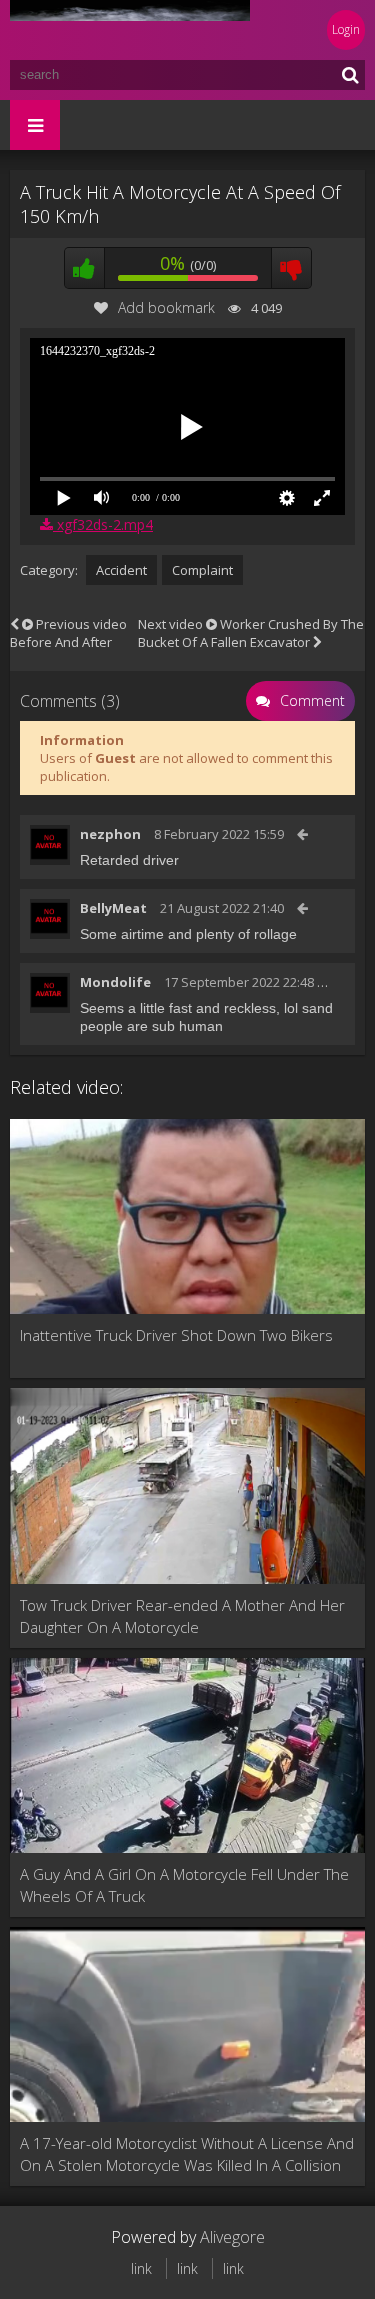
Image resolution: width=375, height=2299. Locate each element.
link (141, 2268)
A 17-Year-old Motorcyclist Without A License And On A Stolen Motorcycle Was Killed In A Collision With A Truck (187, 2154)
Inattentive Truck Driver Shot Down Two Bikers (176, 1335)
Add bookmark (166, 307)
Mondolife (115, 982)
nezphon (110, 834)
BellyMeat (113, 908)
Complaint (202, 570)
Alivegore (232, 2237)
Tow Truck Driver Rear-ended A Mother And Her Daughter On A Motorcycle (182, 1616)
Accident (121, 570)
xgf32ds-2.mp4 (103, 524)
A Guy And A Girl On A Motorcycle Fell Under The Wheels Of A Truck (184, 1885)
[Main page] (130, 30)
